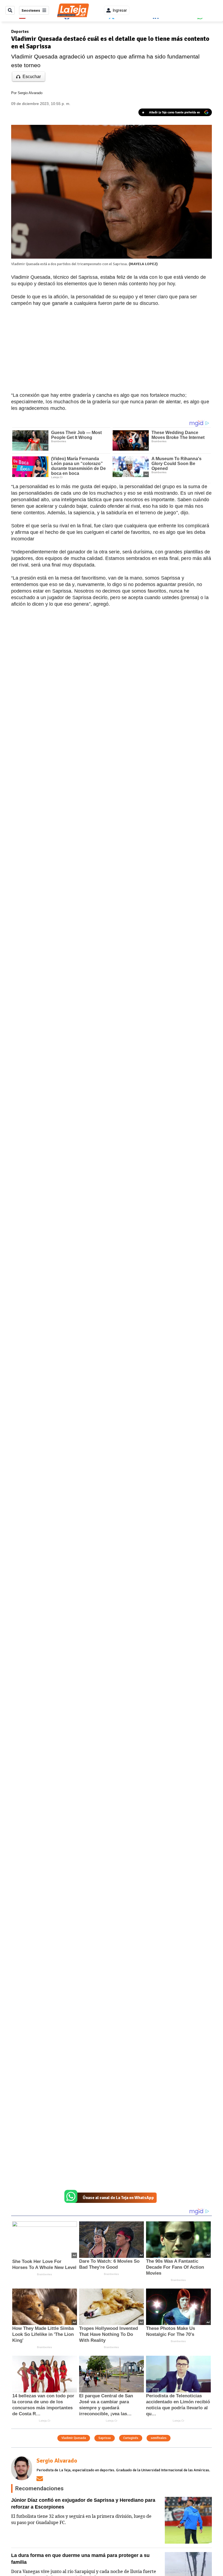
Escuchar (32, 77)
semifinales (159, 2438)
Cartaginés (131, 2438)
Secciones (31, 10)
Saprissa (105, 2438)
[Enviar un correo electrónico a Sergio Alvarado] (40, 2479)
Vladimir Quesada (74, 2438)
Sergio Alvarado (30, 93)
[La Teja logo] (73, 10)
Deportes (20, 32)
